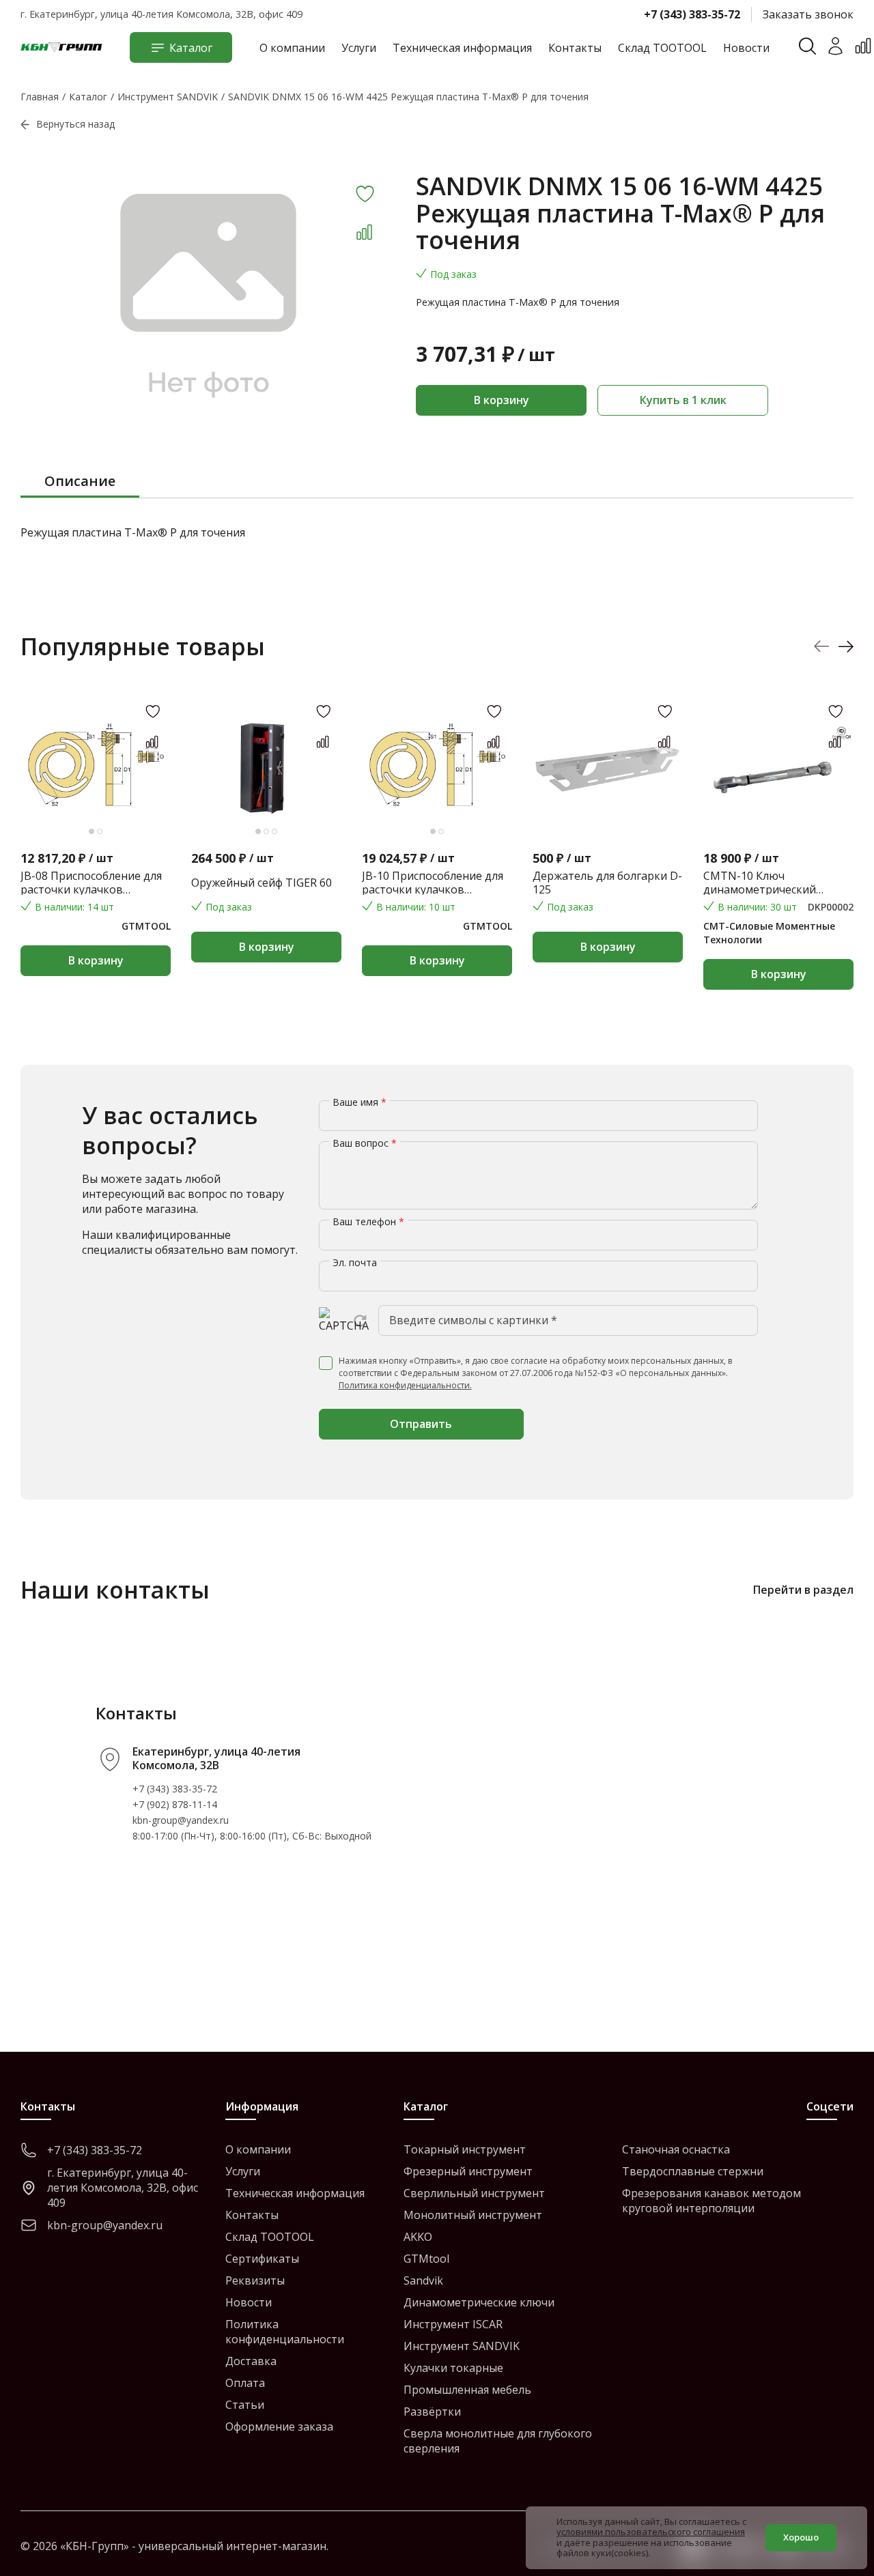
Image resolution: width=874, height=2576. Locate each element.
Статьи (245, 2405)
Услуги (359, 48)
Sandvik (423, 2280)
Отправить (421, 1424)
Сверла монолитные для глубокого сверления (498, 2441)
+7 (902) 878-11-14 (175, 1804)
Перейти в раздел (803, 1590)
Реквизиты (255, 2280)
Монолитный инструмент (473, 2215)
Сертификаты (262, 2259)
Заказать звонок (808, 14)
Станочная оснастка (676, 2149)
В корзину (502, 400)
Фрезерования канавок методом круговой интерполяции (711, 2201)
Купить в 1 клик (683, 400)
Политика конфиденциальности (285, 2332)
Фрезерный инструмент (468, 2171)
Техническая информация (462, 48)
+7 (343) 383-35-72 (692, 14)
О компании (292, 48)
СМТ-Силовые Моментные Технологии (769, 933)
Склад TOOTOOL (662, 48)
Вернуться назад (75, 124)
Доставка (251, 2361)
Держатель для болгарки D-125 (607, 883)
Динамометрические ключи (479, 2302)
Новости (746, 48)
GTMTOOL (146, 926)
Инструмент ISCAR (453, 2324)
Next (846, 647)
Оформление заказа (279, 2427)
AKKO (418, 2237)
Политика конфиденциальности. (405, 1385)
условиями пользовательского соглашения (651, 2532)
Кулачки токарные (453, 2368)
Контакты (575, 48)
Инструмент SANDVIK (462, 2346)
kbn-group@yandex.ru (181, 1820)
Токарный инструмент (465, 2149)
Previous (822, 647)
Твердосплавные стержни (693, 2171)
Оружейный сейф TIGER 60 (262, 883)
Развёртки (432, 2412)
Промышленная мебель (467, 2390)
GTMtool (426, 2259)
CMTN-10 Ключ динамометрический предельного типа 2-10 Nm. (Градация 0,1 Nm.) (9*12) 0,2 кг (777, 883)
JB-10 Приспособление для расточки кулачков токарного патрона (433, 883)
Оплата (245, 2383)
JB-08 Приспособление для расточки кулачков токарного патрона (91, 883)
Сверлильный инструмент (474, 2193)
